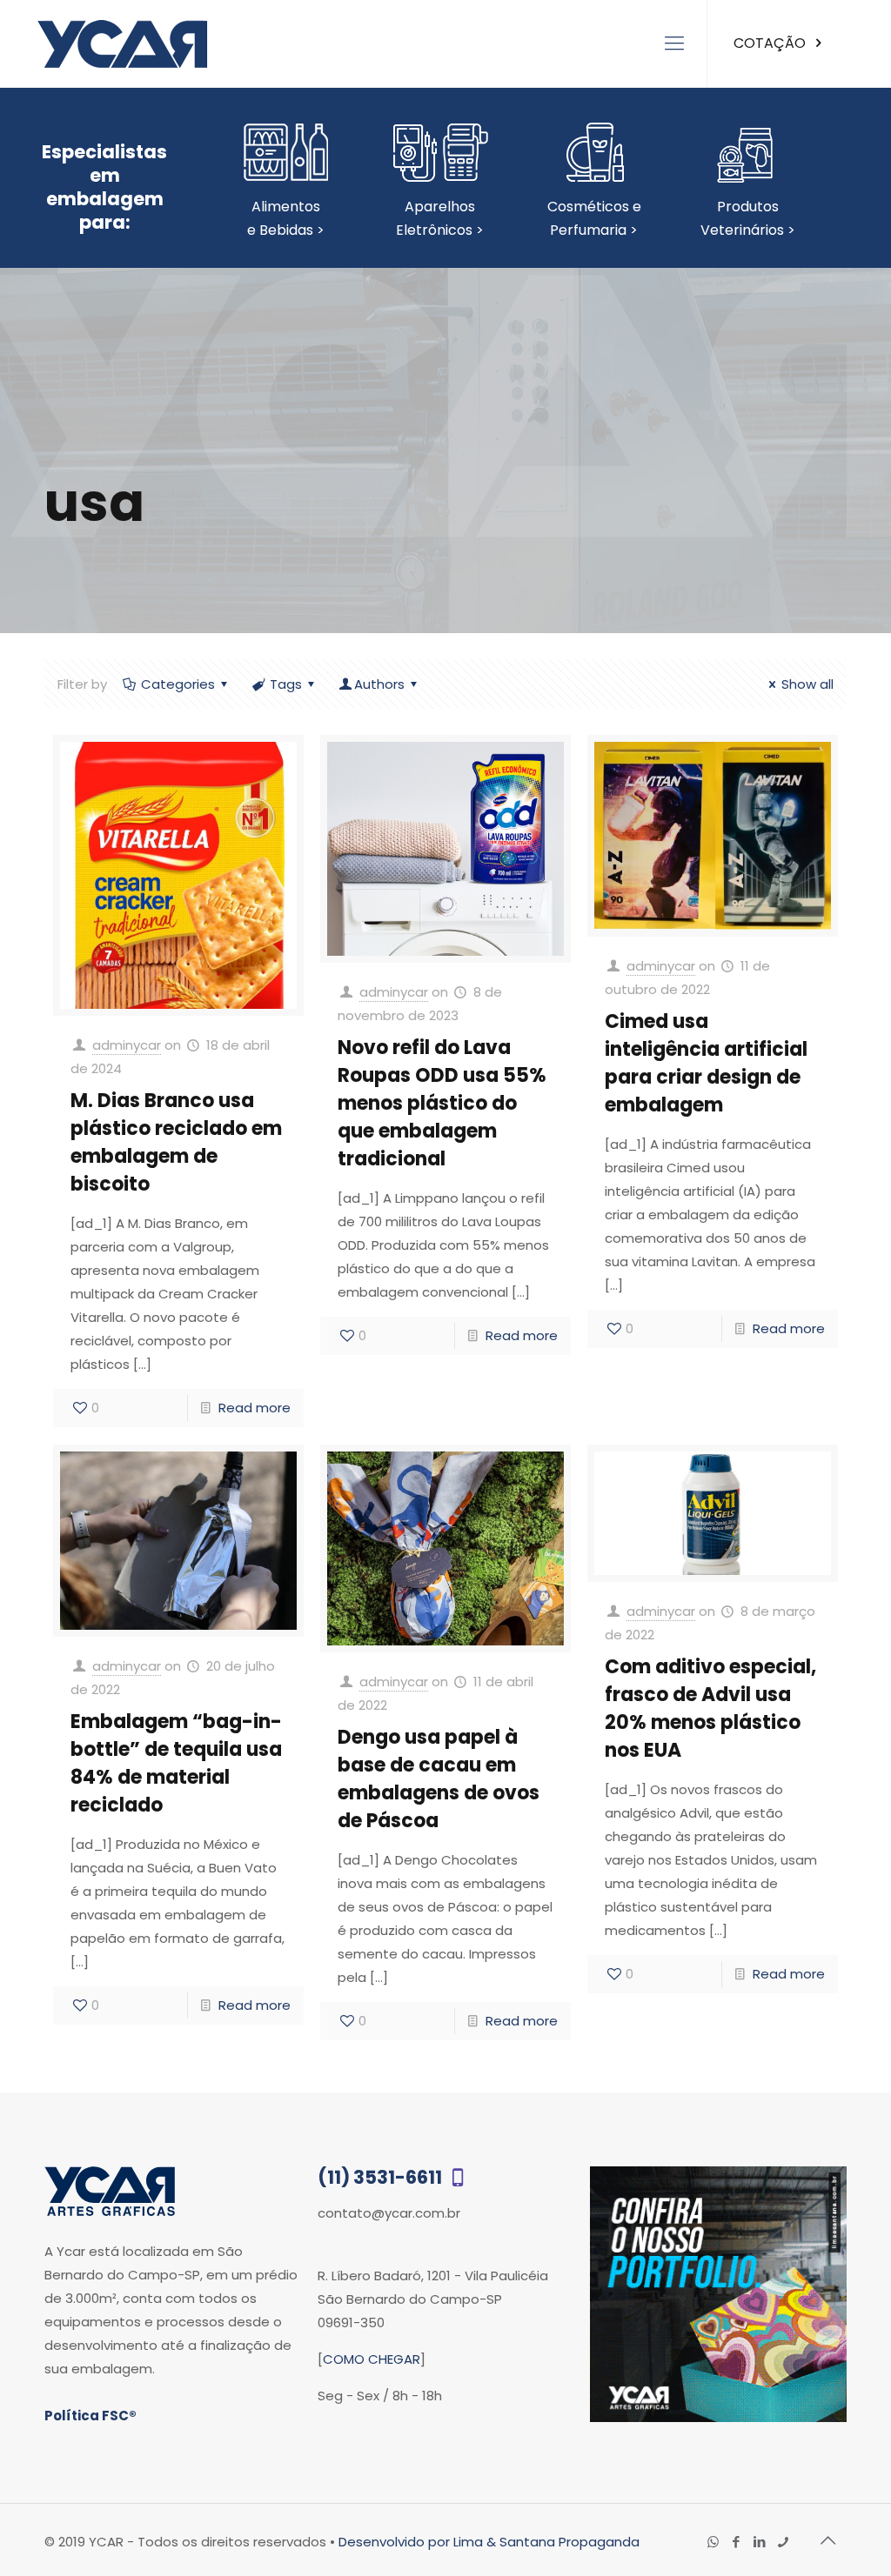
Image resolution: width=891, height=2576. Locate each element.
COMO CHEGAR (372, 2359)
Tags (286, 684)
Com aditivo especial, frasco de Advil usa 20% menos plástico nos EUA (710, 1708)
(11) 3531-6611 (382, 2177)
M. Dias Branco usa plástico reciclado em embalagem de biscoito (176, 1142)
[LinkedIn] (760, 2542)
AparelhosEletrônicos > (440, 218)
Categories (178, 684)
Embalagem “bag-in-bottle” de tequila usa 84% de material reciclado (176, 1763)
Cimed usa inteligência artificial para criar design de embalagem (706, 1063)
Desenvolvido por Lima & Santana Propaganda (489, 2542)
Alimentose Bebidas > (286, 218)
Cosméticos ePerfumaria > (594, 218)
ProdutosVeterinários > (748, 218)
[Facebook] (737, 2542)
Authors (379, 684)
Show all (807, 684)
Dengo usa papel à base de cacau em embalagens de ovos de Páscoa (439, 1779)
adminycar (127, 1045)
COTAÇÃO (771, 43)
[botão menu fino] (674, 43)
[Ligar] (784, 2542)
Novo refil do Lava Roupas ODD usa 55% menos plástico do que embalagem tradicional (442, 1103)
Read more (255, 1408)
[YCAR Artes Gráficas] (122, 43)
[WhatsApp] (713, 2542)
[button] (841, 2526)
